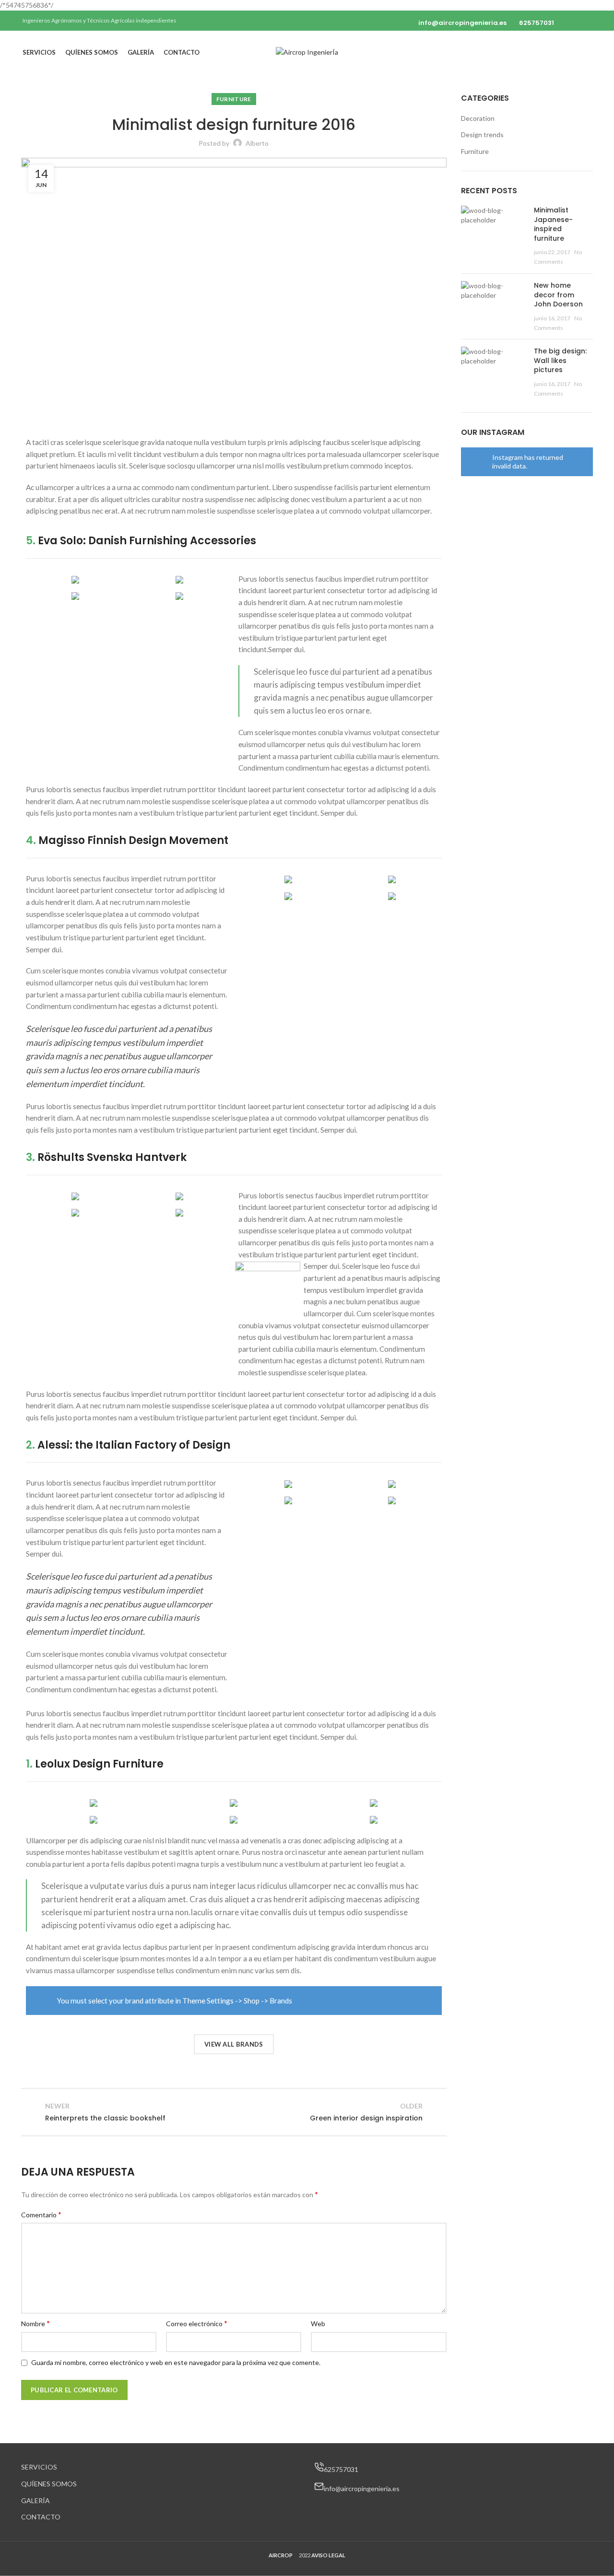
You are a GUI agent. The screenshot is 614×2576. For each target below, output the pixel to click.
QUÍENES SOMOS (49, 2484)
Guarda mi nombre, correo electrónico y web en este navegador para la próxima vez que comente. (176, 2362)
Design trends (482, 135)
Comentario (41, 2214)
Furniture (234, 99)
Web (318, 2324)
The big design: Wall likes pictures (560, 360)
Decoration (478, 118)
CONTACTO (41, 2517)
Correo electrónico (197, 2323)
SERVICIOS (39, 2467)
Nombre (35, 2323)
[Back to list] (234, 2112)
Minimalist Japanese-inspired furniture (553, 224)
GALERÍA (35, 2500)
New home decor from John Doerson (558, 295)
